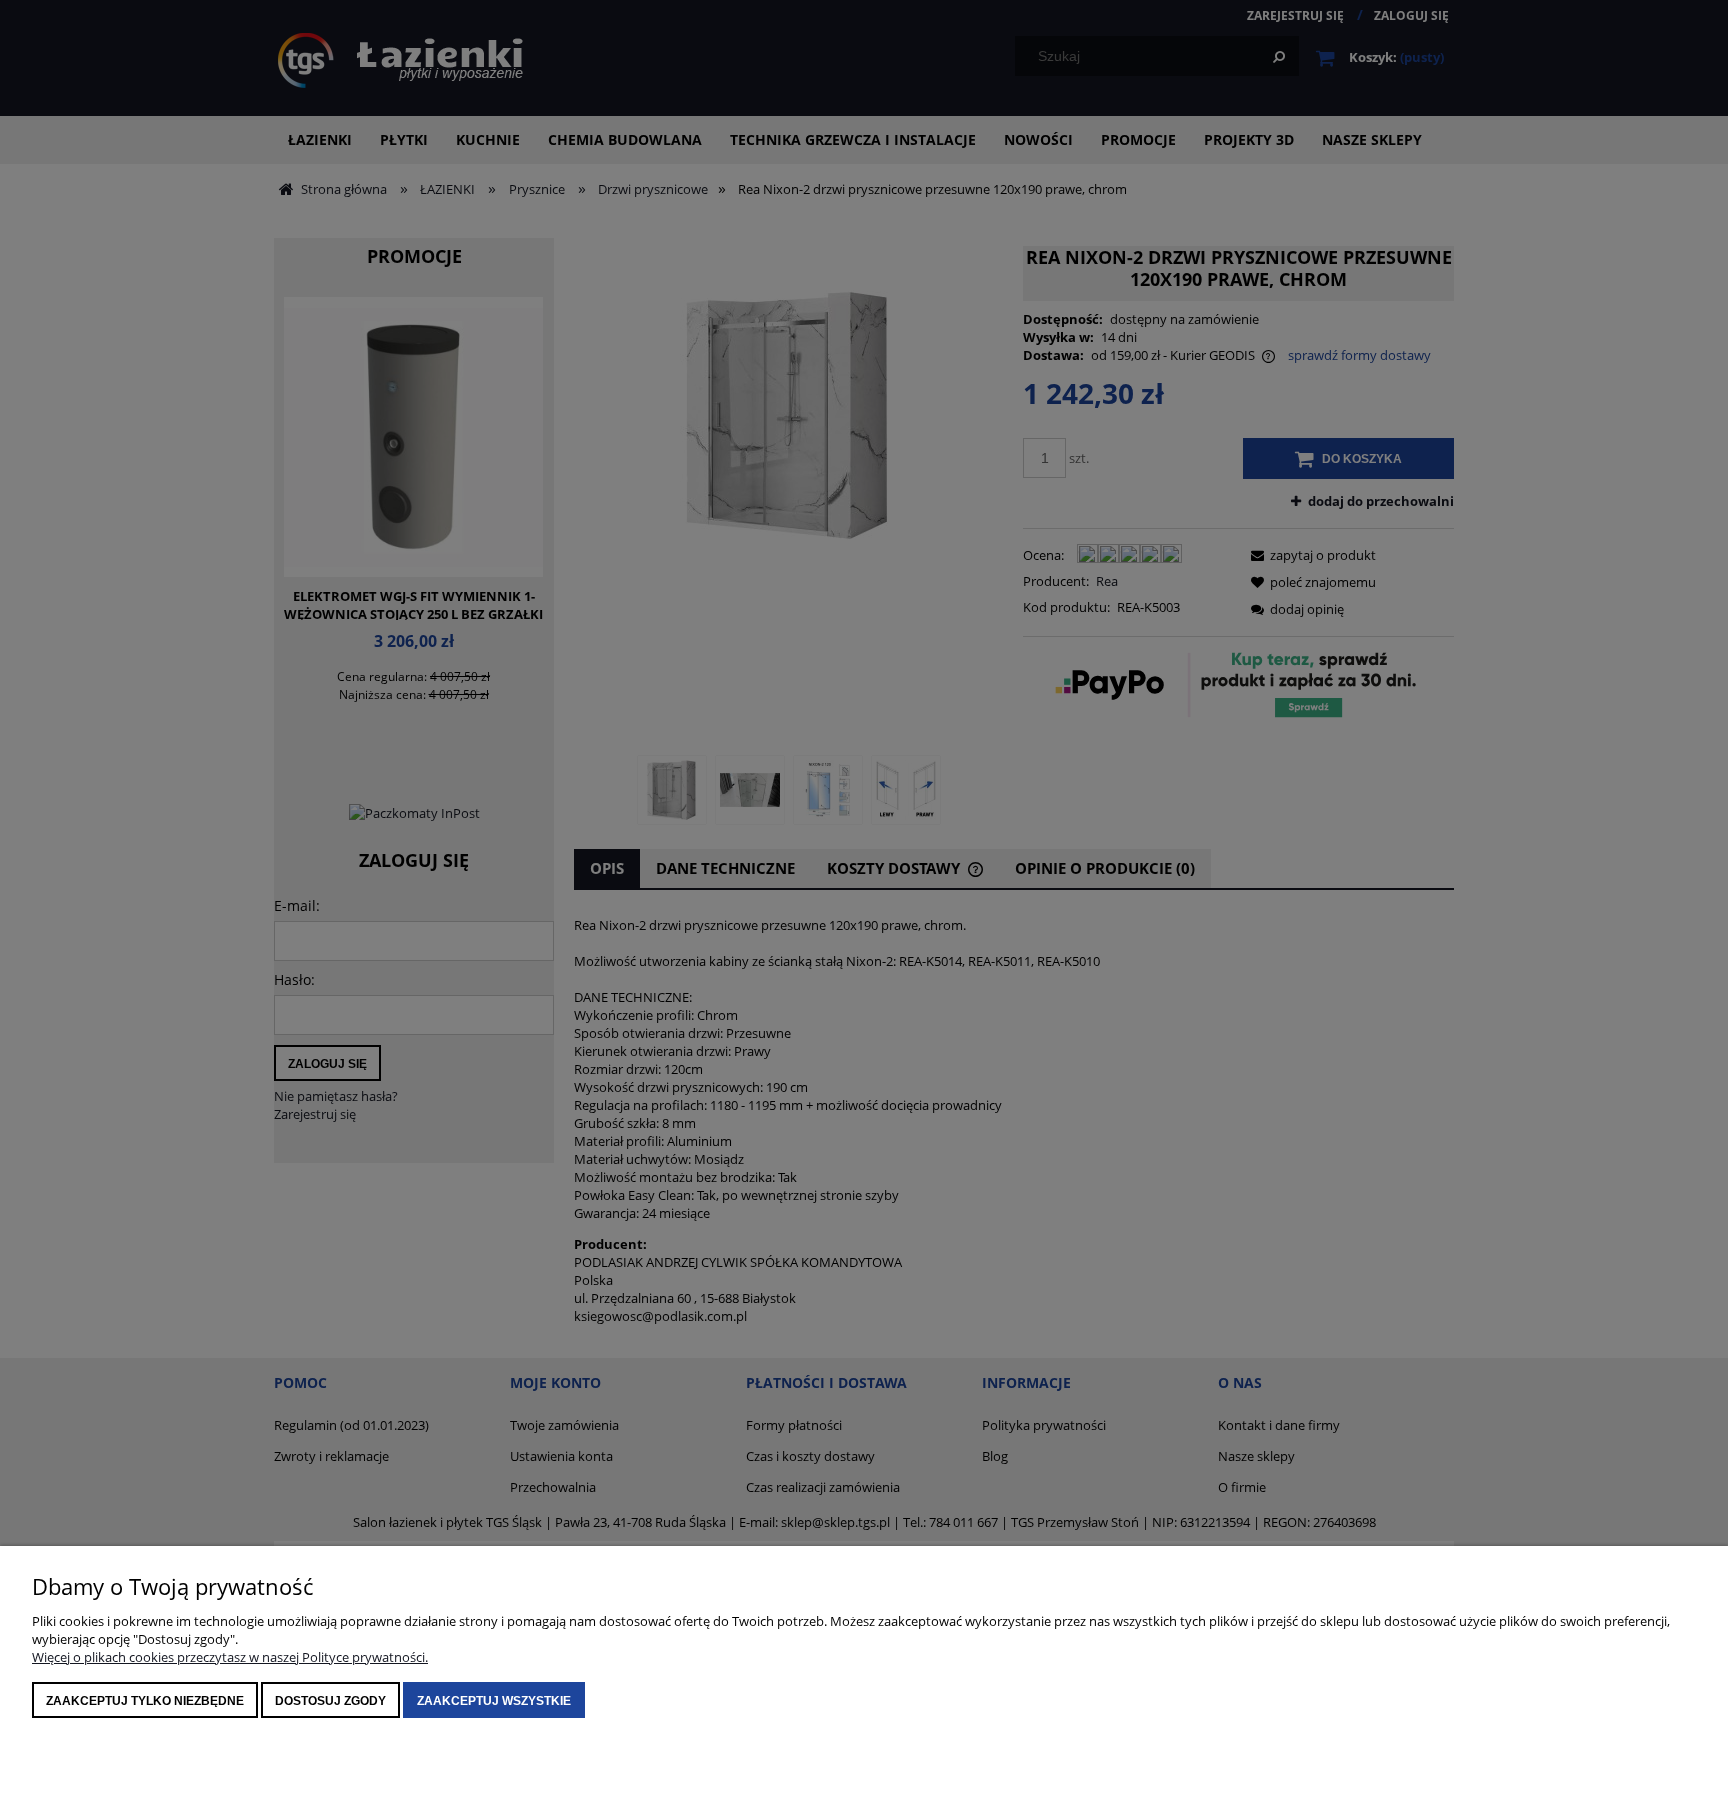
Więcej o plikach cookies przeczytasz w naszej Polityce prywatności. (230, 1657)
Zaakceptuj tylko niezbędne (145, 1701)
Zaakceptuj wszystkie (494, 1701)
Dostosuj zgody (330, 1701)
